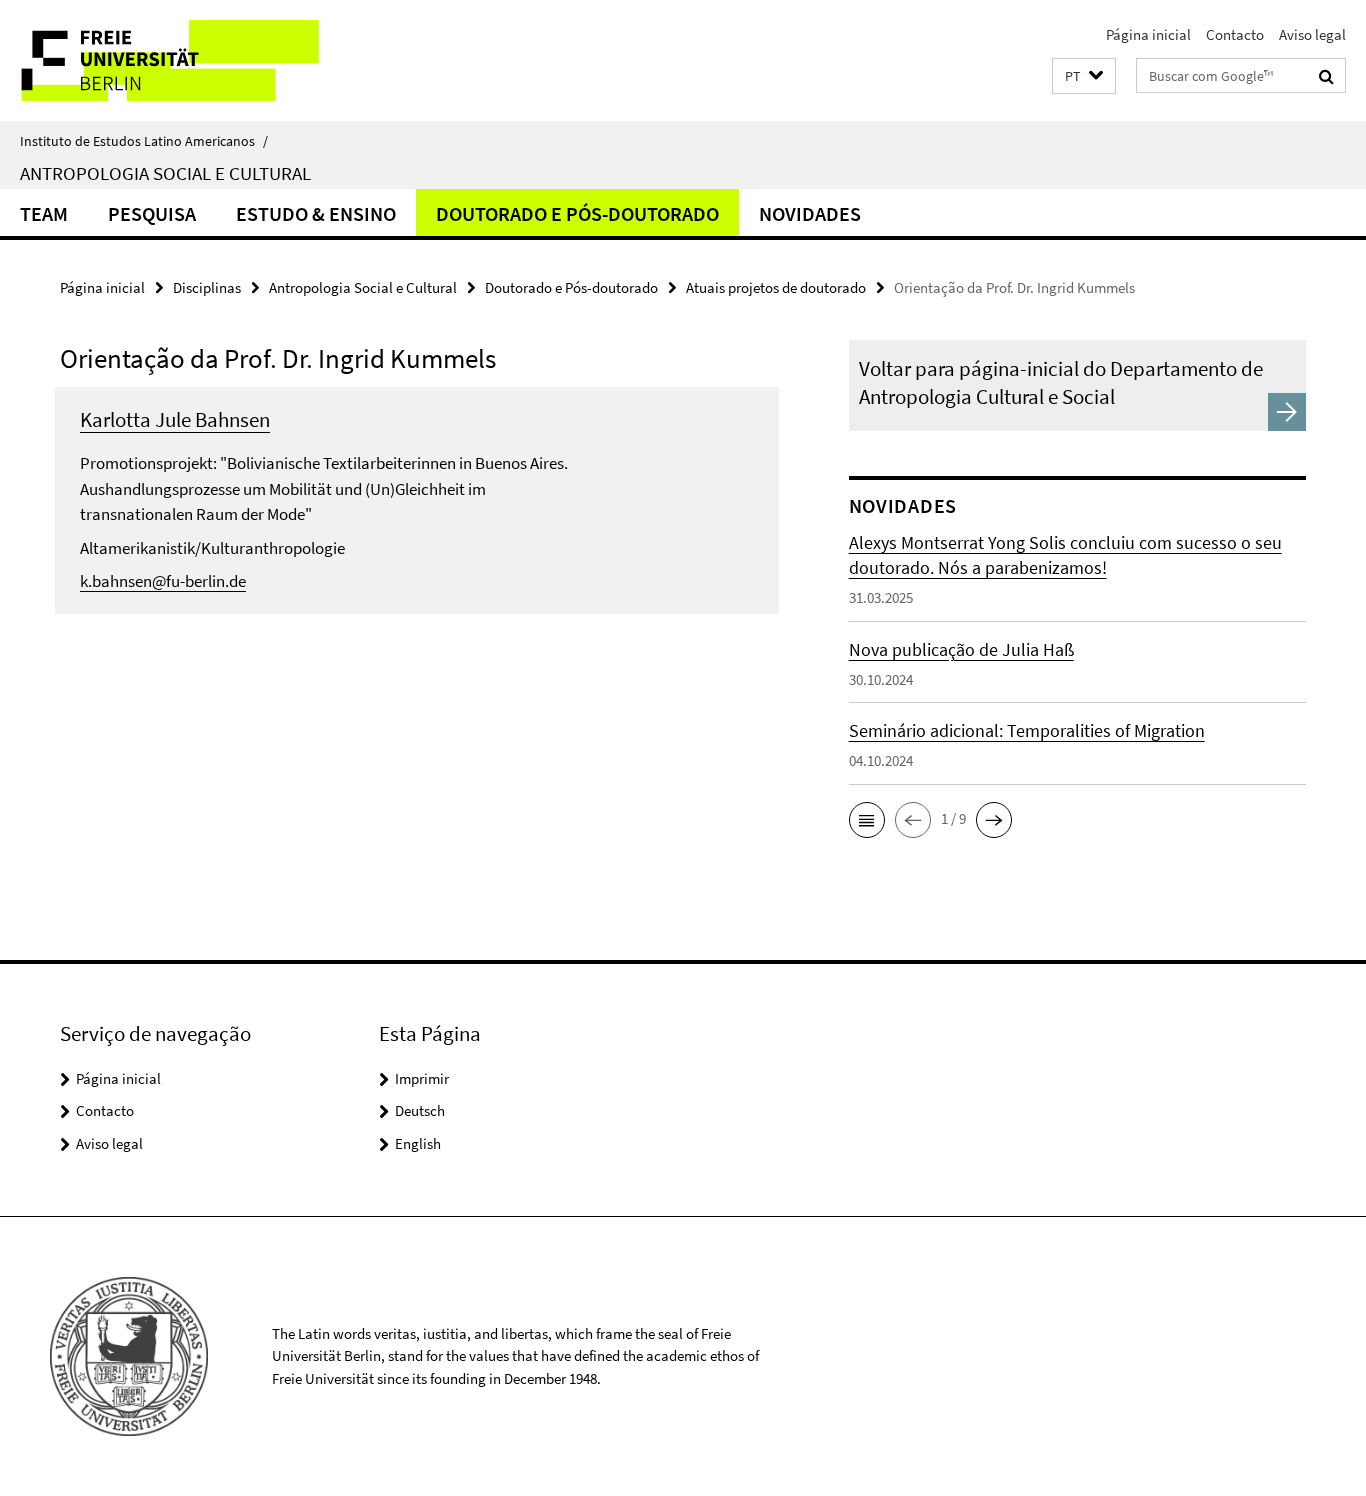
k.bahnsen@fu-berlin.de (163, 581)
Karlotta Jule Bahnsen (175, 419)
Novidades (810, 213)
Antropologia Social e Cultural (165, 173)
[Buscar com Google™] (1326, 76)
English (418, 1143)
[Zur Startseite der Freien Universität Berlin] (167, 60)
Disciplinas (207, 287)
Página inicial (1148, 34)
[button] (1084, 76)
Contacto (1235, 34)
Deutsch (420, 1110)
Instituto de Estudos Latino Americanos (144, 141)
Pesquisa (152, 213)
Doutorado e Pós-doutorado (577, 213)
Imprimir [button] (422, 1078)
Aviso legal (1312, 34)
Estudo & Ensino (316, 213)
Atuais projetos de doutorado (776, 287)
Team (44, 213)
